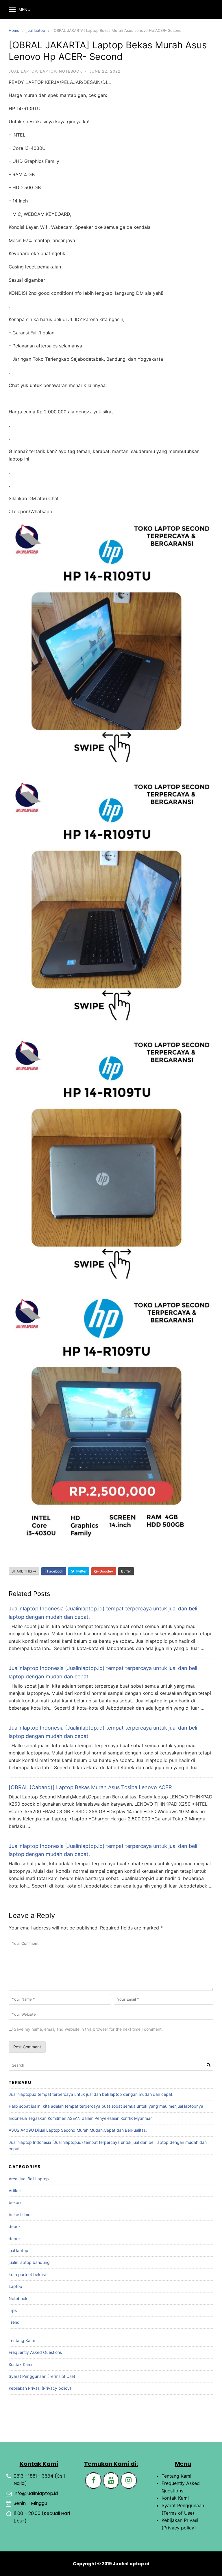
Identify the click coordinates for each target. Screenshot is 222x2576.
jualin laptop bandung (29, 2262)
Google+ (106, 1571)
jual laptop (36, 30)
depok (15, 2226)
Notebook (71, 71)
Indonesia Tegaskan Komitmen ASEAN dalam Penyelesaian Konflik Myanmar (80, 2118)
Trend (14, 2322)
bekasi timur (20, 2215)
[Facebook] (93, 2481)
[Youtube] (111, 2481)
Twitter (80, 1571)
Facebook (55, 1571)
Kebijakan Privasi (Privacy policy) (40, 2388)
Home (14, 30)
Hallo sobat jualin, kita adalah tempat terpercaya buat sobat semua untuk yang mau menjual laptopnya (106, 2106)
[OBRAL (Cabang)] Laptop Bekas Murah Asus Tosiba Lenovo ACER (90, 1787)
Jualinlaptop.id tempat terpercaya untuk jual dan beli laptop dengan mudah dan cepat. (91, 2094)
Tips (13, 2310)
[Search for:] (111, 2065)
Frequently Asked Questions (35, 2352)
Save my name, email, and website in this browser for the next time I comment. (88, 2029)
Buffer (126, 1571)
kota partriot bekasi (27, 2274)
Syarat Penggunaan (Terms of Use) (42, 2376)
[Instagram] (129, 2481)
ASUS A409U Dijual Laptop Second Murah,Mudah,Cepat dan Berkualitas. (78, 2130)
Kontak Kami (20, 2364)
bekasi (15, 2202)
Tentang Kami (22, 2340)
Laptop (48, 71)
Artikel (15, 2191)
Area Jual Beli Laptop (29, 2179)
